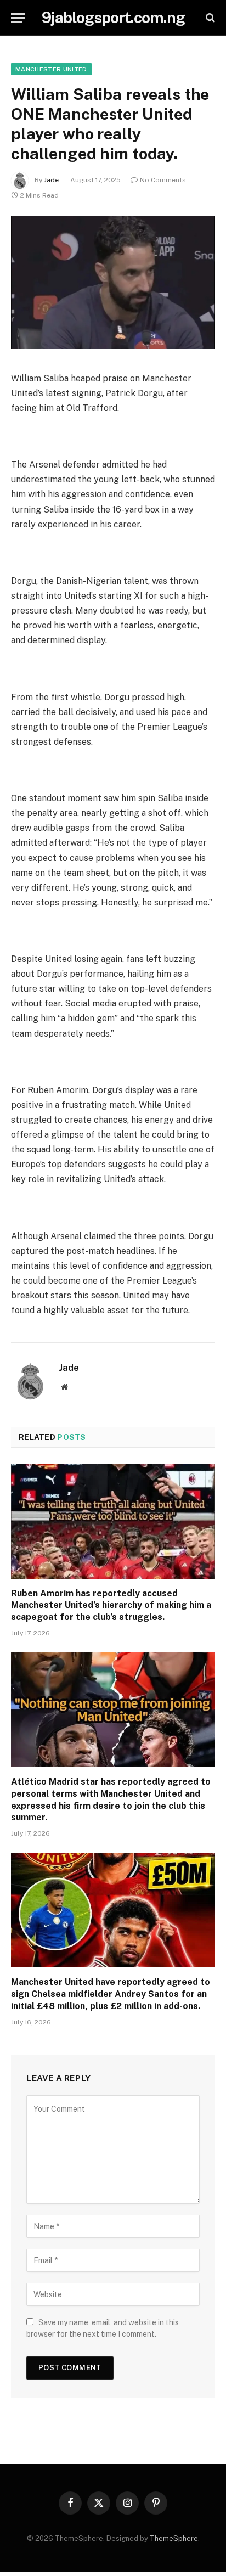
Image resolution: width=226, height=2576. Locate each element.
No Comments (163, 180)
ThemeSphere (174, 2538)
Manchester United (51, 69)
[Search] (209, 18)
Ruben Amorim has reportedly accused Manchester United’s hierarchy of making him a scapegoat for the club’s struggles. (111, 1605)
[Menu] (18, 18)
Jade (51, 180)
